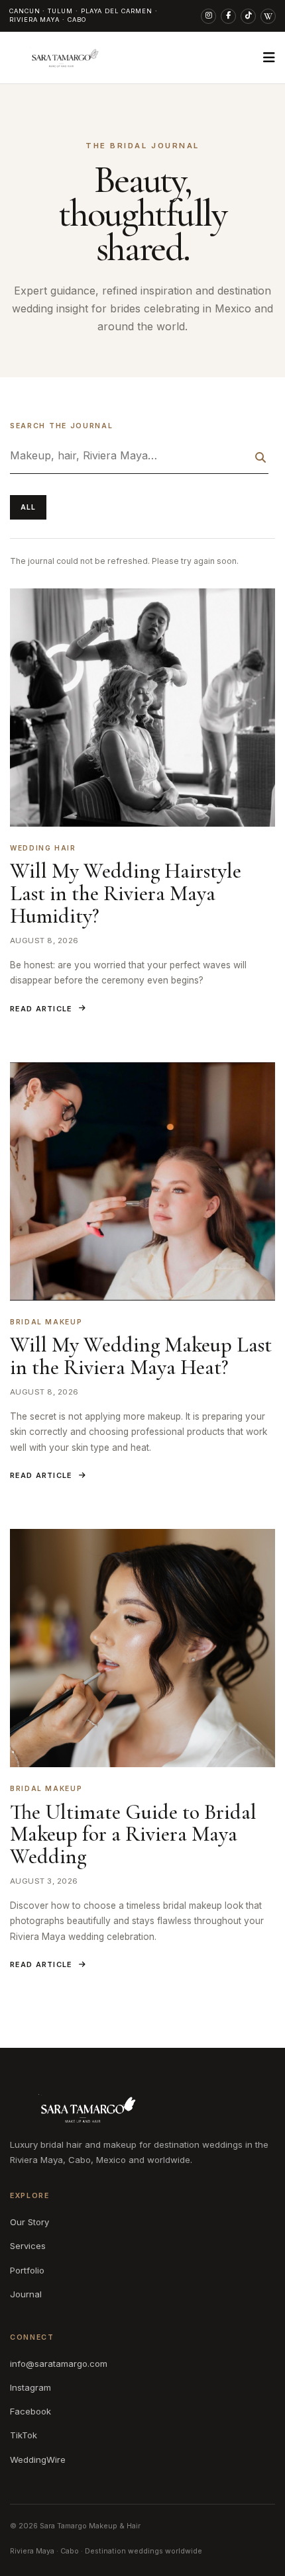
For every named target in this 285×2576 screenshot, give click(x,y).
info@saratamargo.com (59, 2364)
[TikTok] (248, 16)
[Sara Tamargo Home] (61, 58)
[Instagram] (208, 16)
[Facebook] (228, 16)
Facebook (30, 2411)
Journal (26, 2294)
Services (28, 2246)
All (28, 507)
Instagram (30, 2387)
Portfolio (27, 2270)
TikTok (24, 2435)
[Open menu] (269, 58)
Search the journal (61, 426)
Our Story (29, 2222)
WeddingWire (38, 2460)
